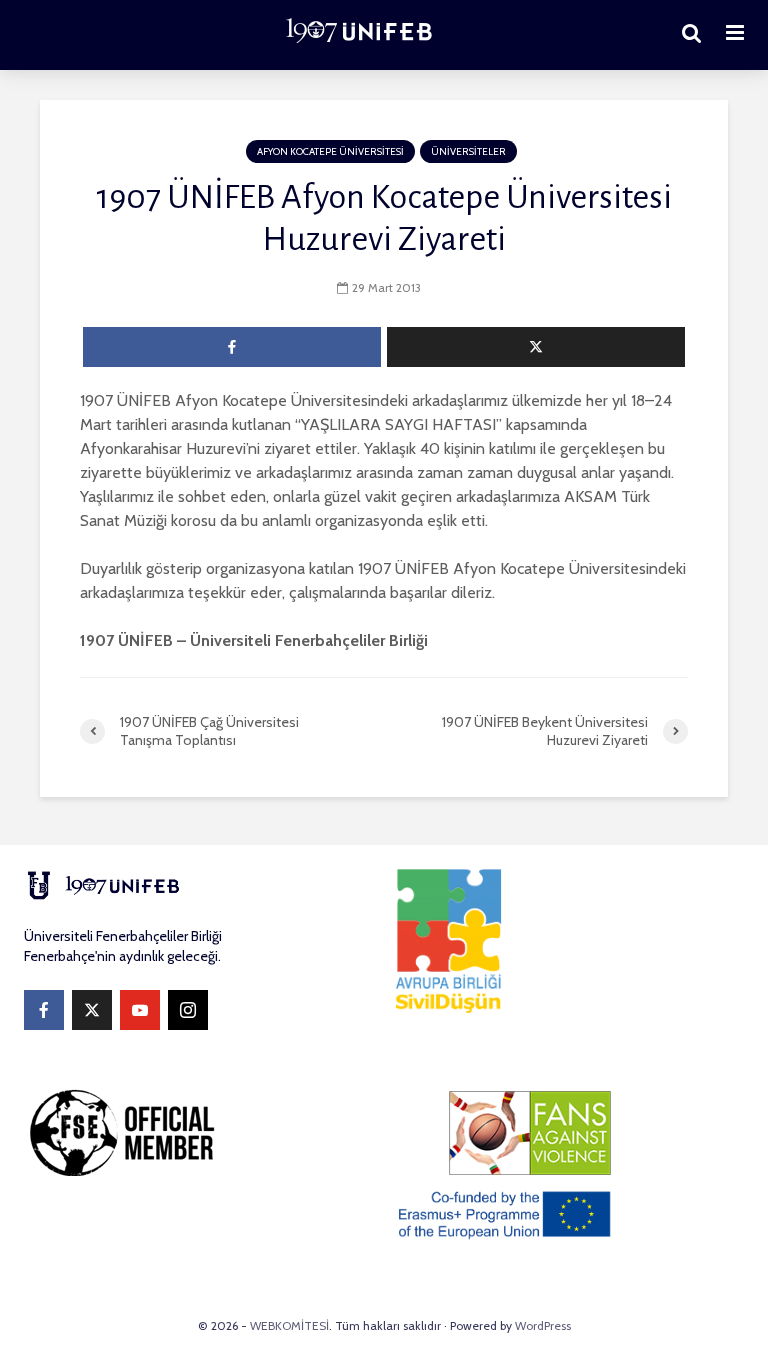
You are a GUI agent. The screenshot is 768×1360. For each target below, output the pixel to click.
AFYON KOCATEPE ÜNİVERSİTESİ (330, 151)
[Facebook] (44, 1010)
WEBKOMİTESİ (289, 1325)
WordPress (543, 1325)
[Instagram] (188, 1010)
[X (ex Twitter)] (92, 1010)
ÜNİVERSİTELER (468, 151)
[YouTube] (140, 1010)
